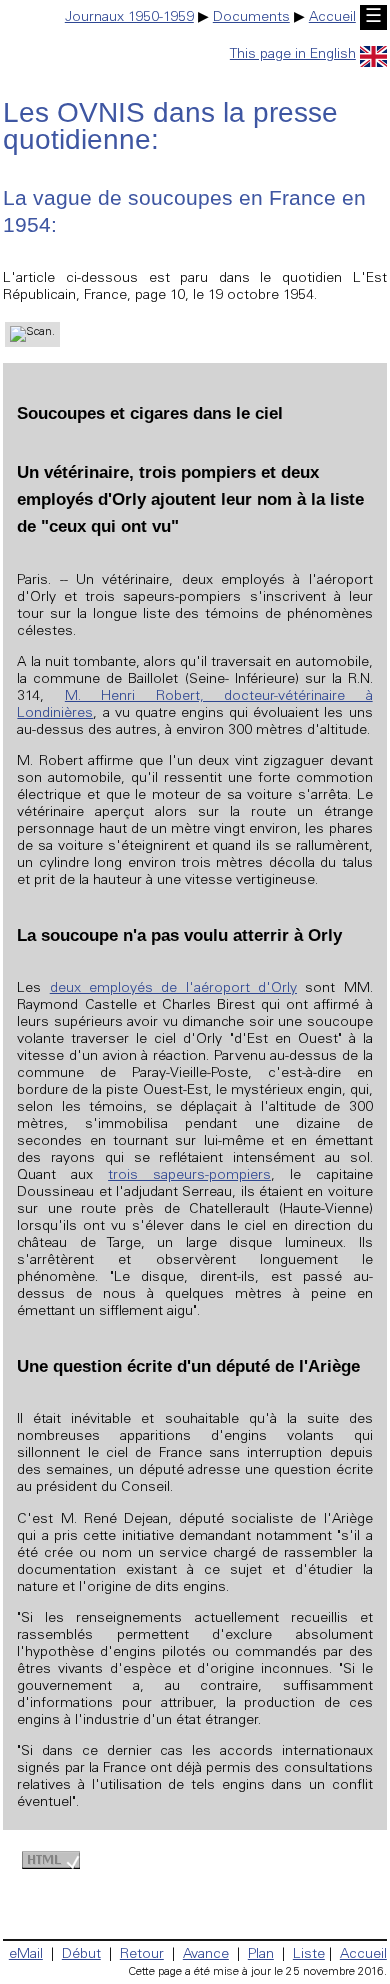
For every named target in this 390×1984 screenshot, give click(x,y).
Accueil (332, 18)
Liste (309, 1955)
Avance (206, 1955)
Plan (261, 1955)
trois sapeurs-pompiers (189, 1176)
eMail (26, 1955)
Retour (142, 1955)
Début (81, 1955)
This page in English (293, 55)
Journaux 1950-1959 (129, 18)
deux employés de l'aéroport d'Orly (173, 989)
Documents (251, 18)
